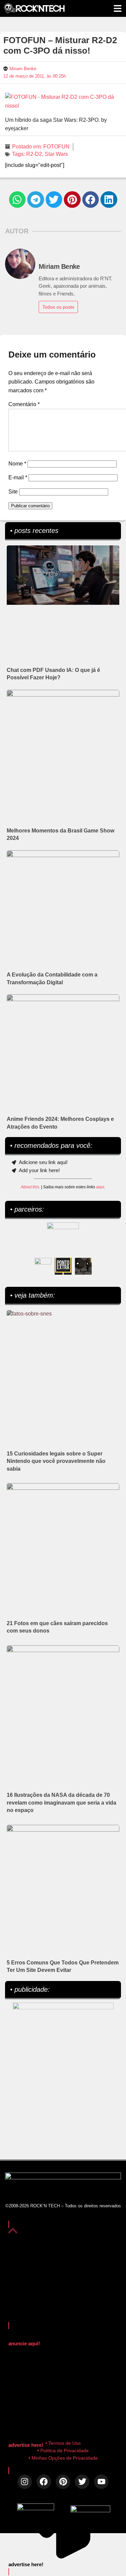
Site (13, 492)
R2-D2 (34, 154)
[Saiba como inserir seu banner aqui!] (43, 1266)
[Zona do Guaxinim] (83, 1266)
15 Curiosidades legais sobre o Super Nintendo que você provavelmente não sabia (56, 1461)
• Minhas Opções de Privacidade (63, 2458)
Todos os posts (58, 307)
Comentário (24, 404)
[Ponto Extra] (63, 1266)
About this (30, 1187)
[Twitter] (82, 2482)
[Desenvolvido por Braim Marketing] (90, 2510)
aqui (100, 1187)
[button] (17, 200)
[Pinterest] (63, 2482)
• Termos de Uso (63, 2443)
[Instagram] (25, 2482)
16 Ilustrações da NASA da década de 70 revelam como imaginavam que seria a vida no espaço (61, 1803)
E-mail (18, 477)
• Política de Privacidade (63, 2451)
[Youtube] (101, 2482)
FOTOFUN (56, 147)
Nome (17, 464)
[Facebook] (44, 2482)
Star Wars (56, 154)
